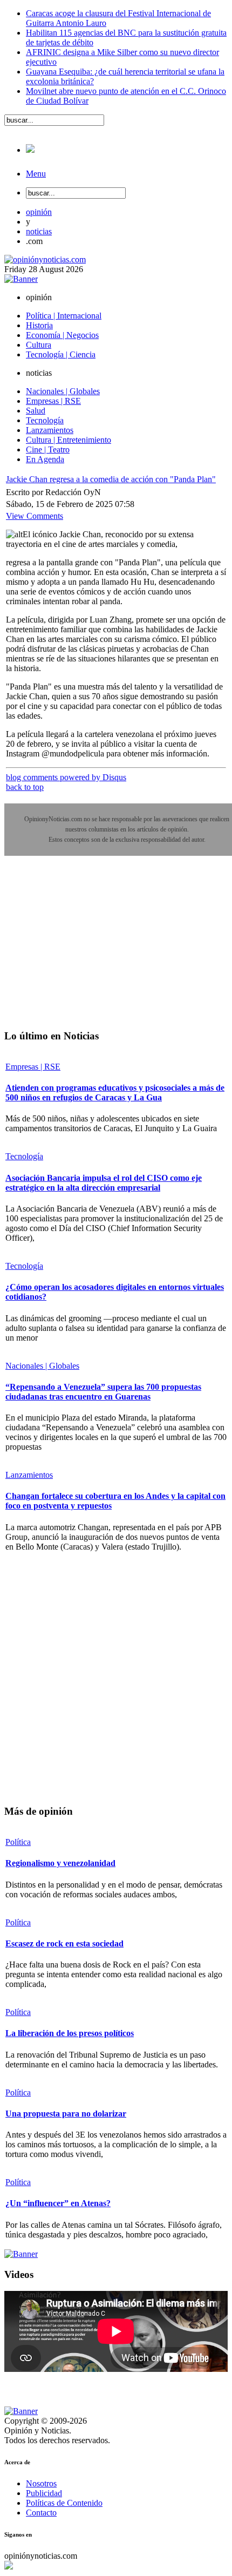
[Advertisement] (85, 950)
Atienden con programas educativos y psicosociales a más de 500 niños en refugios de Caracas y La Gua (115, 1093)
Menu (36, 174)
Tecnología (24, 1156)
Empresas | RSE (33, 1067)
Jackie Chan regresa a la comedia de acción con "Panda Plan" (111, 479)
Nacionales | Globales (42, 1366)
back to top (25, 787)
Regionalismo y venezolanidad (60, 1863)
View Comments (35, 516)
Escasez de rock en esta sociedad (64, 1943)
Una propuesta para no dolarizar (66, 2114)
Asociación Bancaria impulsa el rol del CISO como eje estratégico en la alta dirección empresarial (104, 1183)
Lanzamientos (29, 1475)
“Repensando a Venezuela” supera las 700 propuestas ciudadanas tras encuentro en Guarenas (103, 1392)
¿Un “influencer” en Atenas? (58, 2203)
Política (18, 1842)
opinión (39, 212)
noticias (39, 231)
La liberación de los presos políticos (70, 2033)
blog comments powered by (66, 777)
